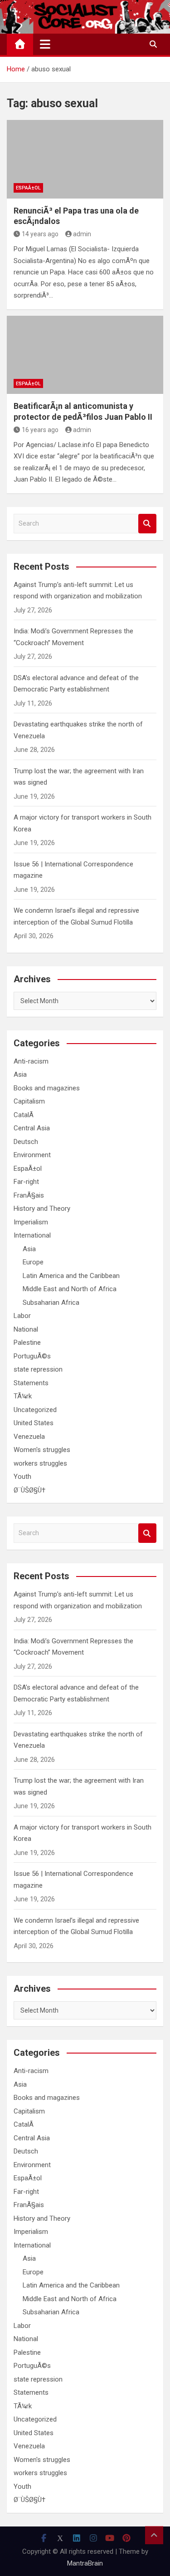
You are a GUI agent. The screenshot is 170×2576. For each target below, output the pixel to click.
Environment (32, 1155)
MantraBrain (85, 2563)
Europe (33, 1262)
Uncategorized (35, 1410)
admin (82, 234)
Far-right (26, 1182)
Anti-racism (31, 1061)
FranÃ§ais (29, 1195)
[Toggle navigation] (45, 44)
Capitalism (29, 1101)
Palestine (27, 1343)
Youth (22, 1477)
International (32, 1235)
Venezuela (29, 1437)
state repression (38, 1369)
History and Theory (42, 1208)
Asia (20, 1074)
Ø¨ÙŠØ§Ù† (29, 1490)
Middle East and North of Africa (70, 1289)
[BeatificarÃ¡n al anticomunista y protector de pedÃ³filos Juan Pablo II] (85, 355)
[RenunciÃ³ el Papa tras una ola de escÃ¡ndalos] (85, 159)
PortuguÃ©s (32, 1356)
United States (34, 1423)
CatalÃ (24, 1115)
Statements (31, 1383)
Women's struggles (42, 1450)
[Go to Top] (154, 2535)
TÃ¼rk (23, 1396)
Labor (22, 1316)
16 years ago (40, 430)
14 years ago (40, 234)
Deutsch (26, 1142)
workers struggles (40, 1463)
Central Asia (32, 1128)
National (26, 1329)
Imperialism (31, 1222)
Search (147, 524)
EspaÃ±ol (28, 188)
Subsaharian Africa (51, 1303)
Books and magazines (47, 1088)
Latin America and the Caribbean (71, 1276)
